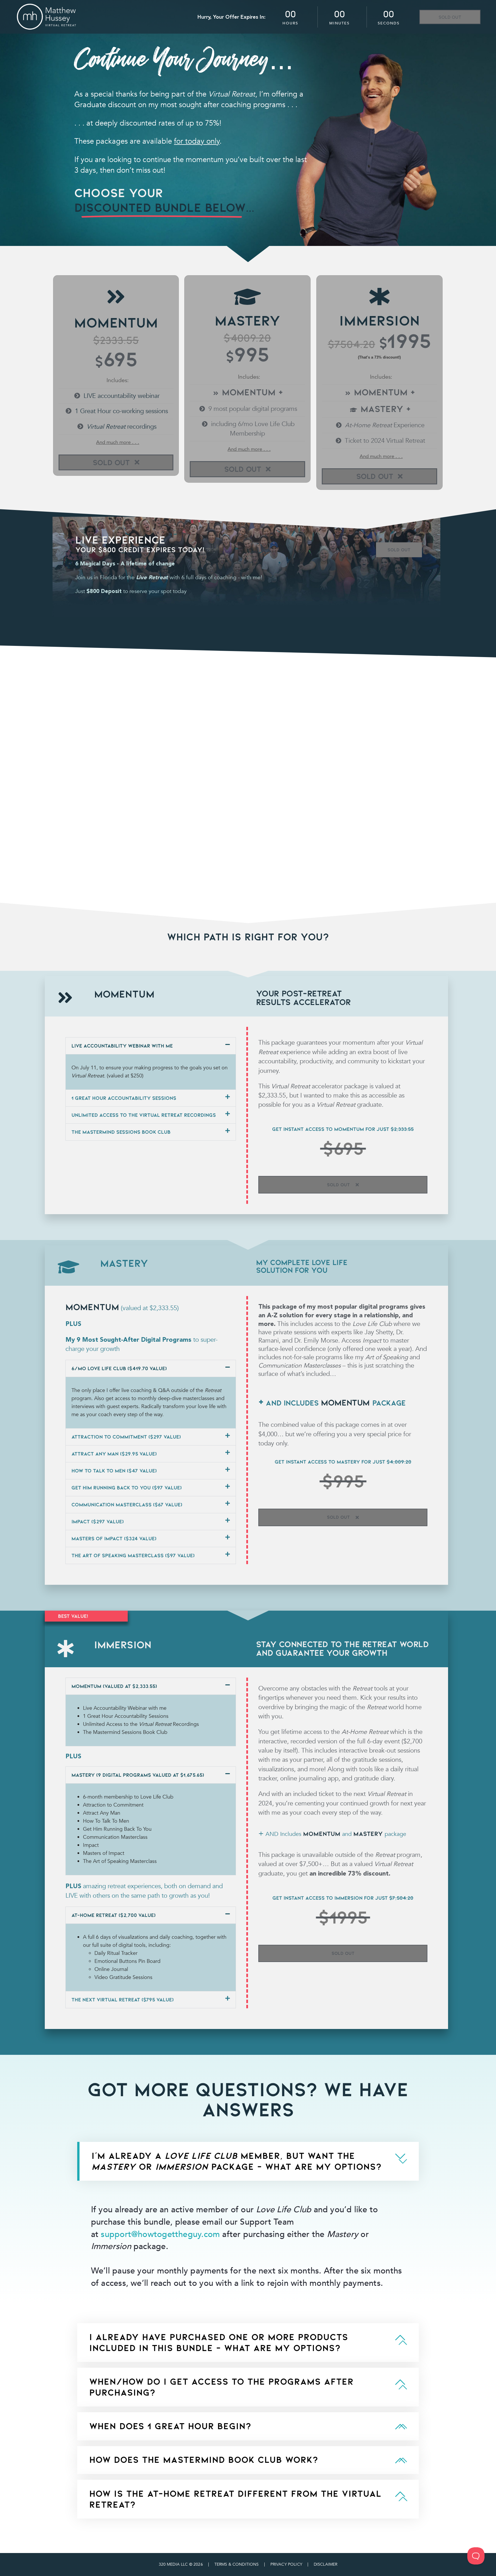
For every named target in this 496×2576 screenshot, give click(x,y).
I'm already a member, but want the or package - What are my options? (237, 2161)
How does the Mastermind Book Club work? (204, 2460)
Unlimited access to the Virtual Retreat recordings (144, 1115)
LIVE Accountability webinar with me (122, 1046)
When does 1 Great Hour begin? (170, 2426)
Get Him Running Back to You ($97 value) (127, 1488)
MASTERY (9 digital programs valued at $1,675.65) (138, 1775)
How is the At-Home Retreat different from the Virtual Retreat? (235, 2499)
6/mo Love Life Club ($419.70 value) (119, 1368)
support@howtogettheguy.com (160, 2234)
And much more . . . (117, 442)
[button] (151, 1046)
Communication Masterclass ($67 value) (127, 1504)
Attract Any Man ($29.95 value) (114, 1454)
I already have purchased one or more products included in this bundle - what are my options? (219, 2342)
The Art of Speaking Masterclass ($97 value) (133, 1555)
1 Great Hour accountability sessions (124, 1098)
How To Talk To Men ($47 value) (114, 1471)
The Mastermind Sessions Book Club (121, 1132)
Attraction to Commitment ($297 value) (126, 1437)
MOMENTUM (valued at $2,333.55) (114, 1686)
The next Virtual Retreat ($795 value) (123, 2000)
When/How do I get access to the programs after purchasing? (221, 2387)
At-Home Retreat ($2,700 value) (114, 1915)
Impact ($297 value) (98, 1521)
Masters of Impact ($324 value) (114, 1538)
